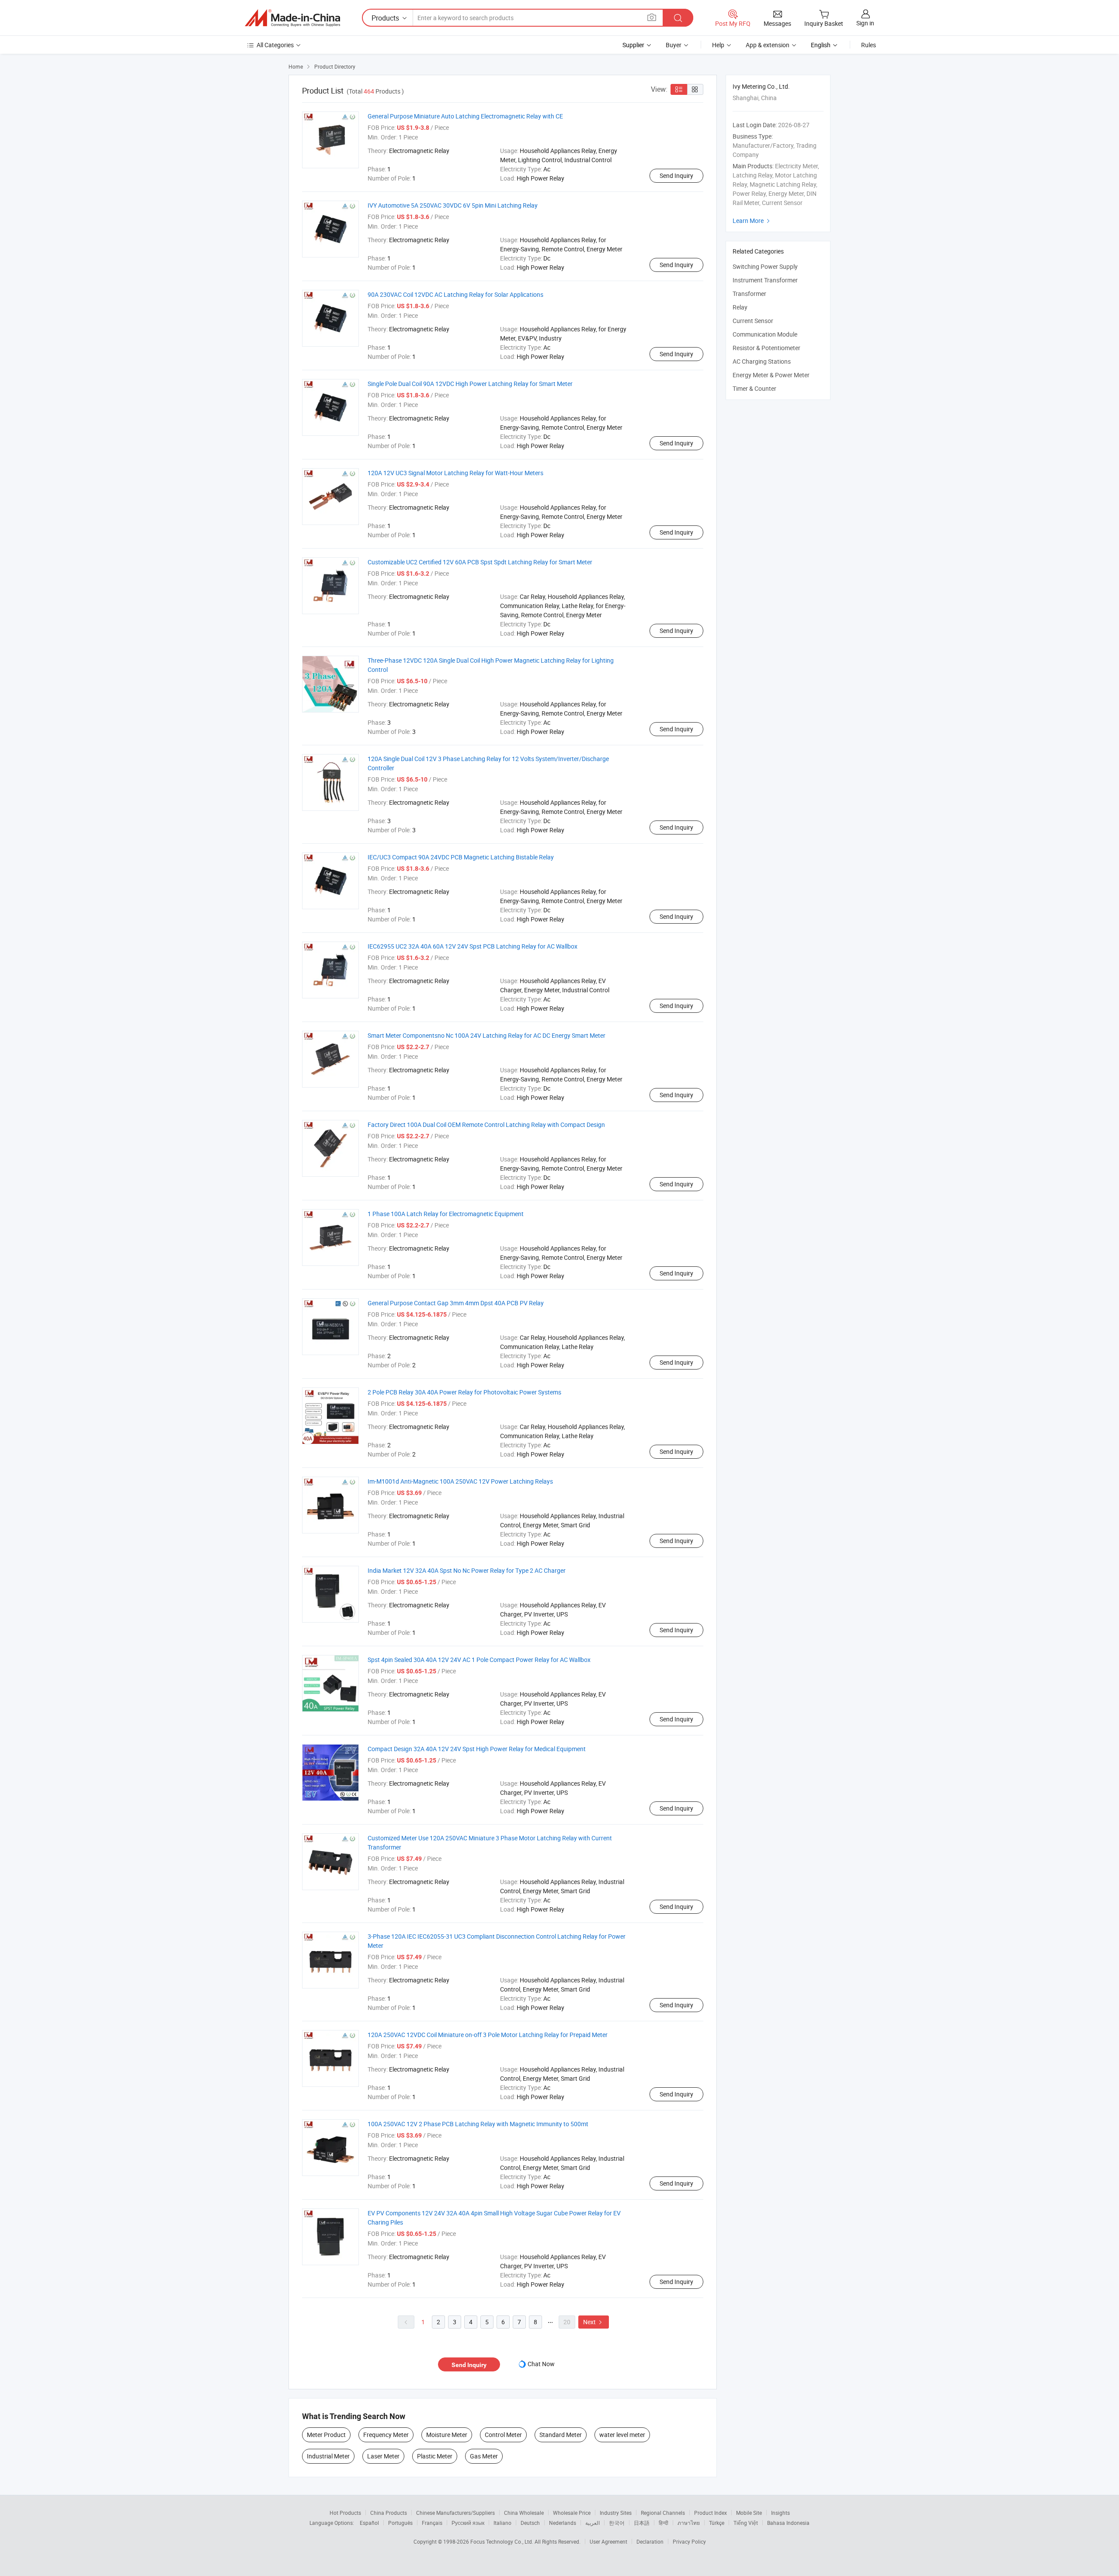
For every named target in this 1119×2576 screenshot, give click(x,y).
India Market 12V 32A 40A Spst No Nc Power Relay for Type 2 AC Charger (467, 1570)
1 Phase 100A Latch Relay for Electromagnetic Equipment (446, 1214)
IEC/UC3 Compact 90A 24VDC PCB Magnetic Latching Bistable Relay (461, 857)
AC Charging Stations (762, 361)
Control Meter (503, 2435)
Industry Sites (616, 2513)
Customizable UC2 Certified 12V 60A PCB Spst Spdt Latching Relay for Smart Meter (480, 562)
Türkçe (717, 2523)
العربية (593, 2523)
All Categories (275, 45)
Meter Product (326, 2435)
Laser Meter (383, 2456)
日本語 (642, 2523)
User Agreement (608, 2541)
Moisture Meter (447, 2435)
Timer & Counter (754, 388)
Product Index (711, 2513)
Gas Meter (484, 2456)
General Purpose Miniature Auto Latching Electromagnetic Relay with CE (465, 116)
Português (400, 2523)
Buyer (674, 45)
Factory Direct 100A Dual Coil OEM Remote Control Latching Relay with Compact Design (486, 1125)
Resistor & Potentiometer (766, 348)
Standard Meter (561, 2435)
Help (718, 45)
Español (369, 2523)
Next (594, 2322)
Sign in (865, 23)
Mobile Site (749, 2513)
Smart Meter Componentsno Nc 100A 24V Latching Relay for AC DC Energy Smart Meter (487, 1035)
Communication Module (765, 334)
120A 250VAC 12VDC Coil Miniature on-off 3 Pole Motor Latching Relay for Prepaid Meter (488, 2035)
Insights (780, 2513)
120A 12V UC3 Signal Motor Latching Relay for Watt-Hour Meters (455, 473)
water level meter (622, 2435)
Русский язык (468, 2523)
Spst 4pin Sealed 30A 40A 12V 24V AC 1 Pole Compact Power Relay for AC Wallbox (479, 1660)
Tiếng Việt (746, 2523)
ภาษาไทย (689, 2523)
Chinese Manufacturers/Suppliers (455, 2513)
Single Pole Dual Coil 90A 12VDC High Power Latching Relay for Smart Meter (470, 384)
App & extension (768, 45)
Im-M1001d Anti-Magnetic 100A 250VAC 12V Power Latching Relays (460, 1481)
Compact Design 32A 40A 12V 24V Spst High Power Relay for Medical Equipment (477, 1749)
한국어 (617, 2523)
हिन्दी (664, 2523)
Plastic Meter (435, 2456)
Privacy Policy (689, 2541)
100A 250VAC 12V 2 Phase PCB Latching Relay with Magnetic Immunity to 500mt (478, 2124)
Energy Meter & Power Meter (771, 375)
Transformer (749, 294)
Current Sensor (753, 321)
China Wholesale (524, 2513)
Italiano (502, 2523)
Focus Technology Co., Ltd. (502, 2541)
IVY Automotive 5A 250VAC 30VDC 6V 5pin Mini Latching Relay (453, 205)
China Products (389, 2513)
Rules (869, 45)
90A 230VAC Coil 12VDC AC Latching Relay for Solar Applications (455, 294)
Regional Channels (663, 2513)
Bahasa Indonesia (788, 2523)
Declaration (650, 2541)
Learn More (752, 221)
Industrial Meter (328, 2456)
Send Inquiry (676, 176)
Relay (740, 307)
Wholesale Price (572, 2513)
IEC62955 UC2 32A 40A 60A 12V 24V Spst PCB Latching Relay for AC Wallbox (473, 946)
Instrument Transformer (765, 280)
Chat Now (541, 2364)
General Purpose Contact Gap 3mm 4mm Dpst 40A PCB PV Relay (456, 1303)
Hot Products (345, 2513)
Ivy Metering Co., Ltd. (761, 86)
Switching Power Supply (765, 266)
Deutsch (530, 2523)
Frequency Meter (386, 2435)
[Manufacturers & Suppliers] (292, 18)
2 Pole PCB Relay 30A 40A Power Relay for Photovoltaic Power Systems (464, 1392)
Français (432, 2523)
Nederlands (563, 2523)
